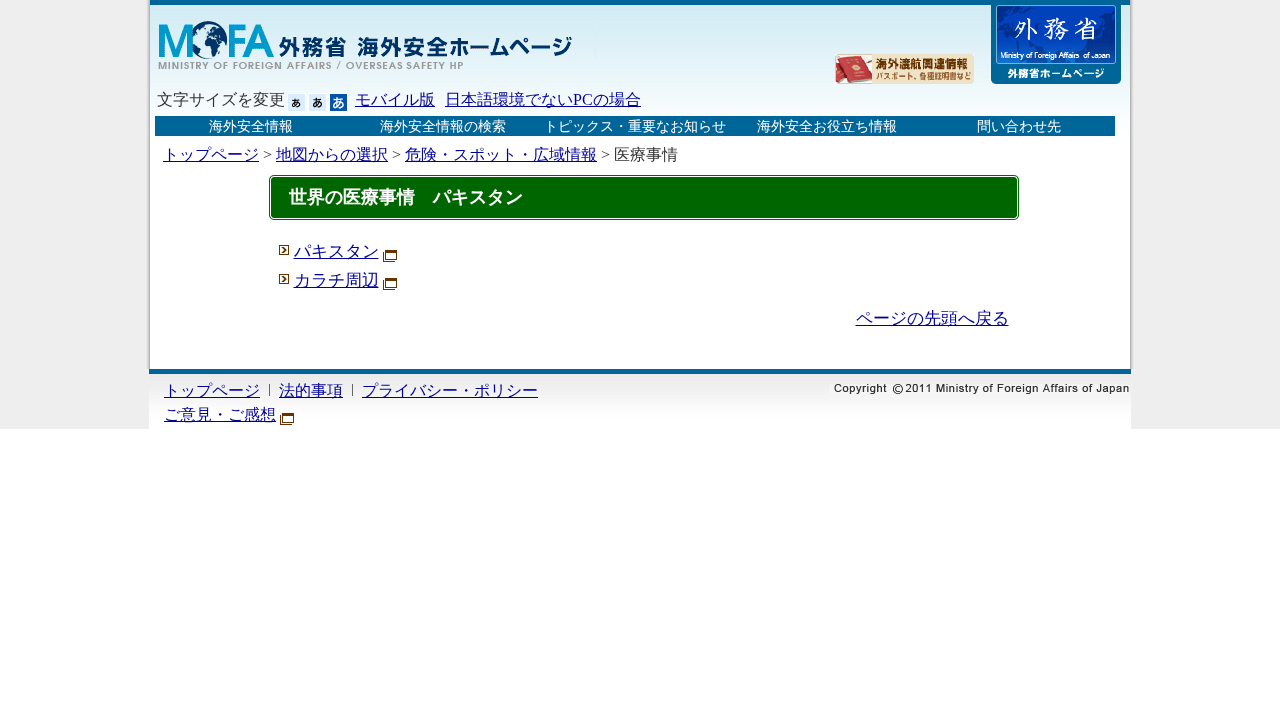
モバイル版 (395, 99)
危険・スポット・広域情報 (501, 154)
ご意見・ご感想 (220, 414)
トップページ (211, 154)
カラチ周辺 (336, 280)
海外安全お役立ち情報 (827, 126)
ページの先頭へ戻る (932, 318)
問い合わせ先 (1019, 126)
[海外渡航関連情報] (904, 69)
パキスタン (336, 251)
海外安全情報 (251, 126)
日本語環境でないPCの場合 (543, 99)
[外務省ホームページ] (1056, 44)
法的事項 (311, 390)
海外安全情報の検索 (443, 126)
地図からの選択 (332, 154)
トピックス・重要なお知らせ (635, 126)
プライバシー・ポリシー (450, 390)
